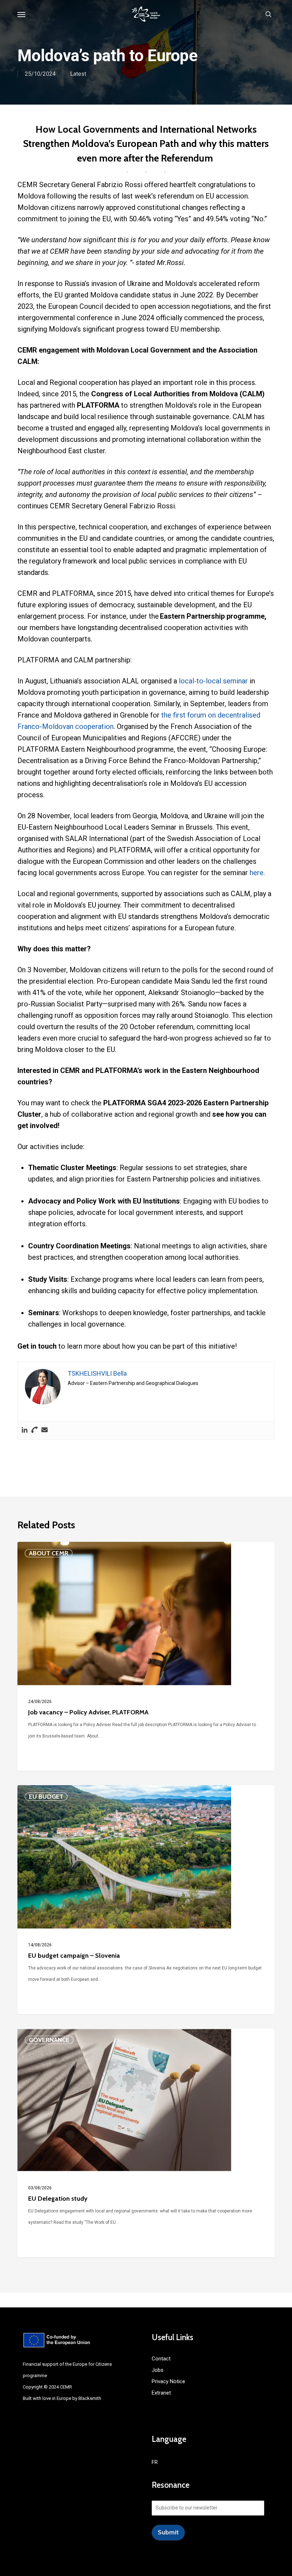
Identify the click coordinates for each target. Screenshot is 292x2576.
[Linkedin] (25, 1430)
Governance (49, 2040)
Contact (161, 2359)
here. (257, 873)
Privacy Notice (168, 2381)
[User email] (45, 1430)
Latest (78, 74)
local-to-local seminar (213, 681)
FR (155, 2462)
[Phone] (35, 1430)
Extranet (161, 2393)
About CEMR (49, 1553)
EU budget (46, 1797)
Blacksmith (90, 2398)
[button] (21, 14)
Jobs (158, 2370)
